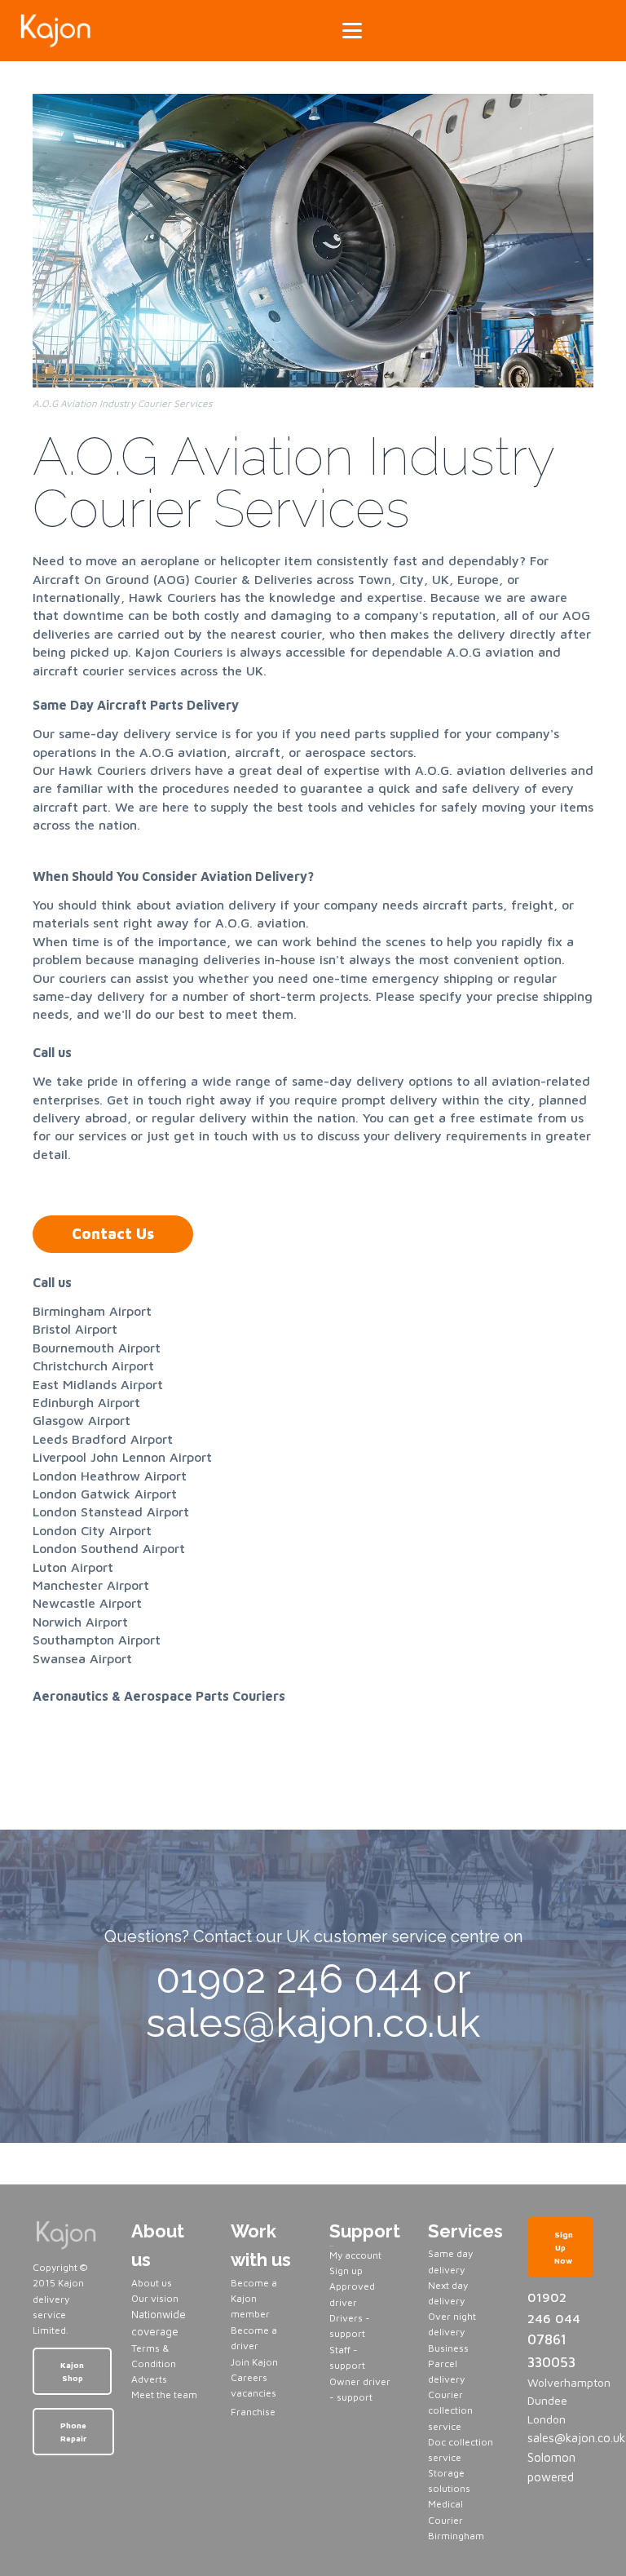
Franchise (253, 2412)
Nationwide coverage (159, 2323)
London (547, 2419)
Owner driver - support (360, 2389)
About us (152, 2283)
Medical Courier (445, 2512)
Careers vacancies (253, 2385)
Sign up (346, 2271)
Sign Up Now (564, 2247)
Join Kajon (256, 2362)
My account (355, 2255)
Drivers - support (350, 2326)
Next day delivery (448, 2293)
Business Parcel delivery (448, 2364)
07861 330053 (551, 2350)
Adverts (149, 2379)
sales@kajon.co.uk (560, 2438)
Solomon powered (551, 2467)
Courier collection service (450, 2410)
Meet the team (164, 2395)
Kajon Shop (72, 2371)
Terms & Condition (154, 2356)
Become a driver (254, 2338)
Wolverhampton (560, 2382)
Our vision (155, 2298)
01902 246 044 (554, 2308)
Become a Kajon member (254, 2298)
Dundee (547, 2400)
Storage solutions (449, 2481)
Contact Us (113, 1234)
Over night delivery (452, 2324)
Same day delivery (450, 2261)
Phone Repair (73, 2432)
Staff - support (347, 2357)
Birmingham (456, 2536)
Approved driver (352, 2294)
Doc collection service (461, 2450)
